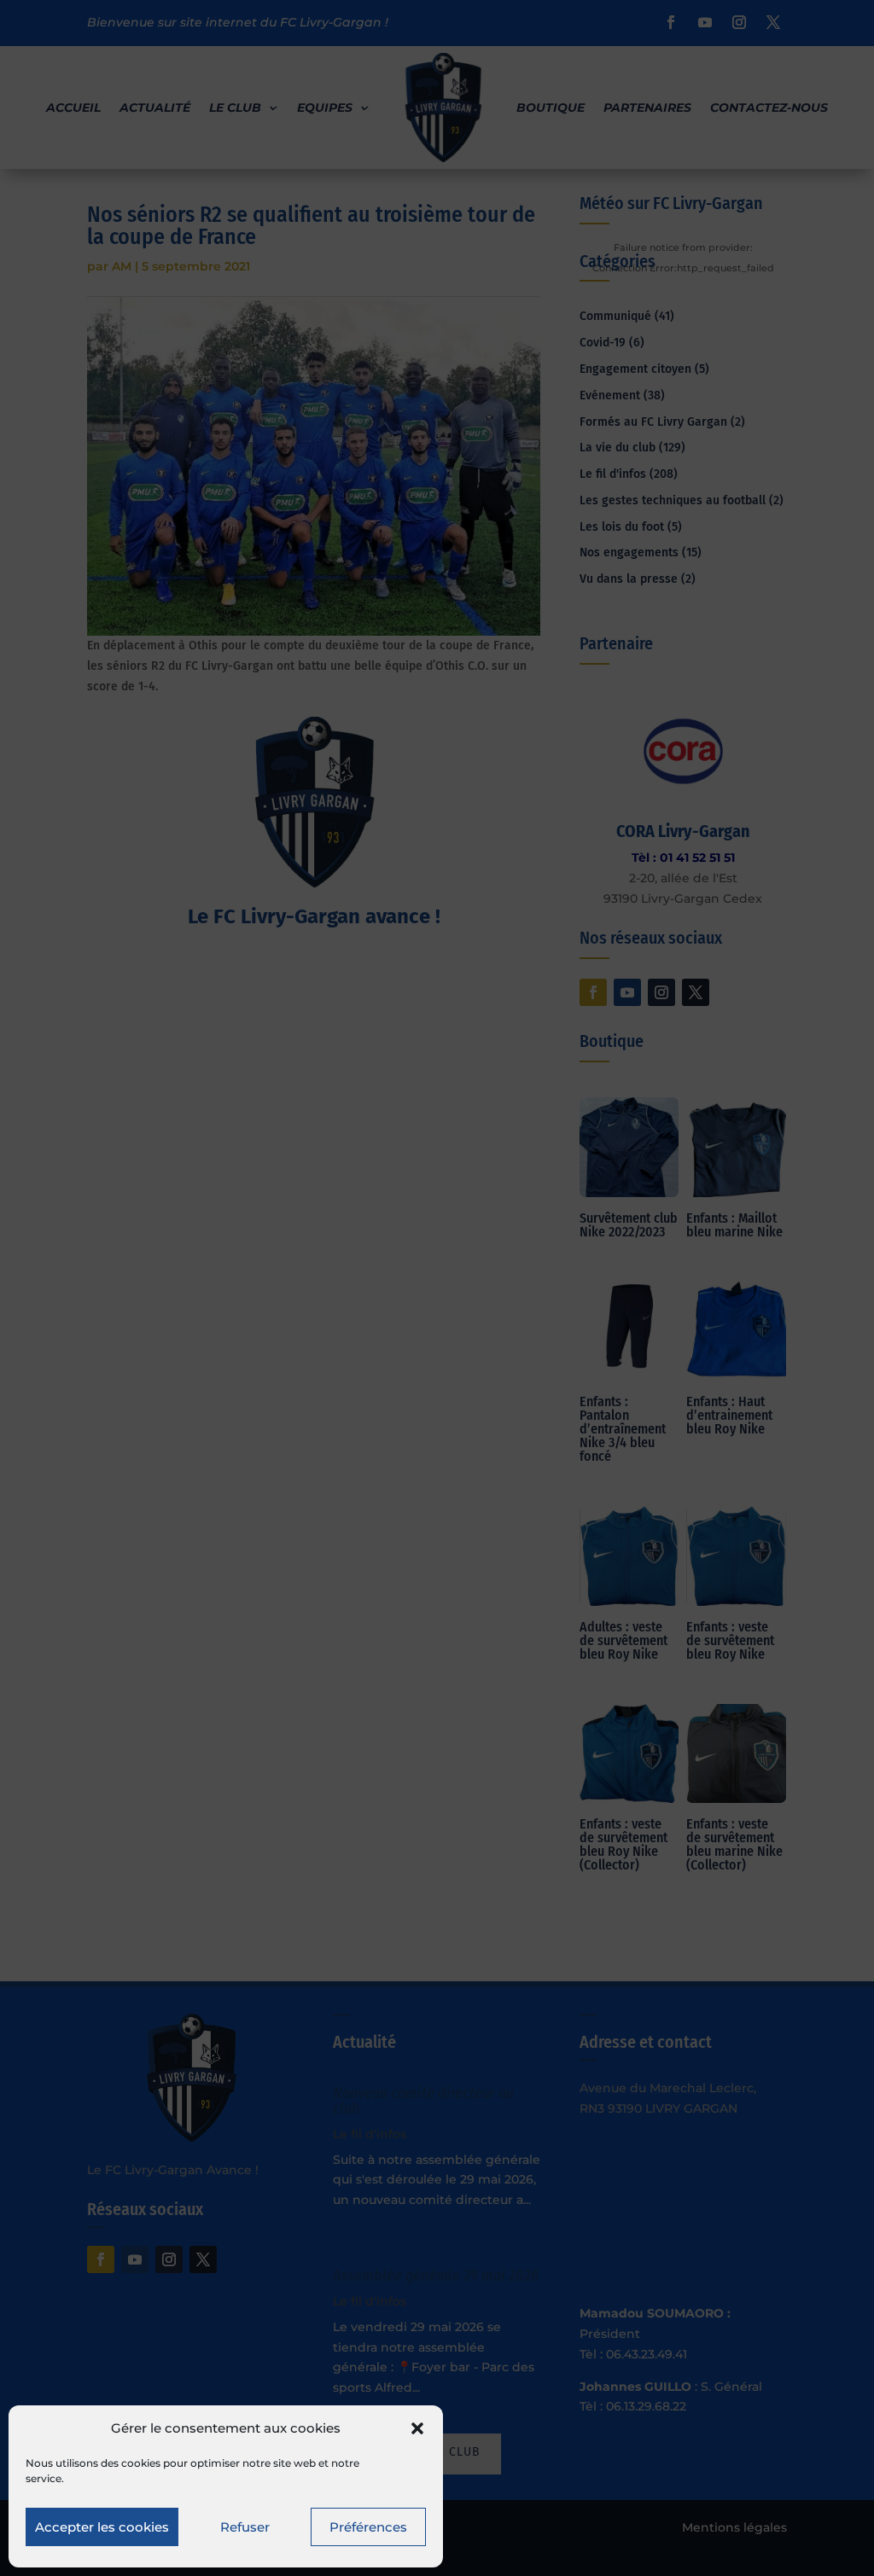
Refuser (245, 2527)
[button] (417, 2428)
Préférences (368, 2527)
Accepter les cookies (102, 2527)
